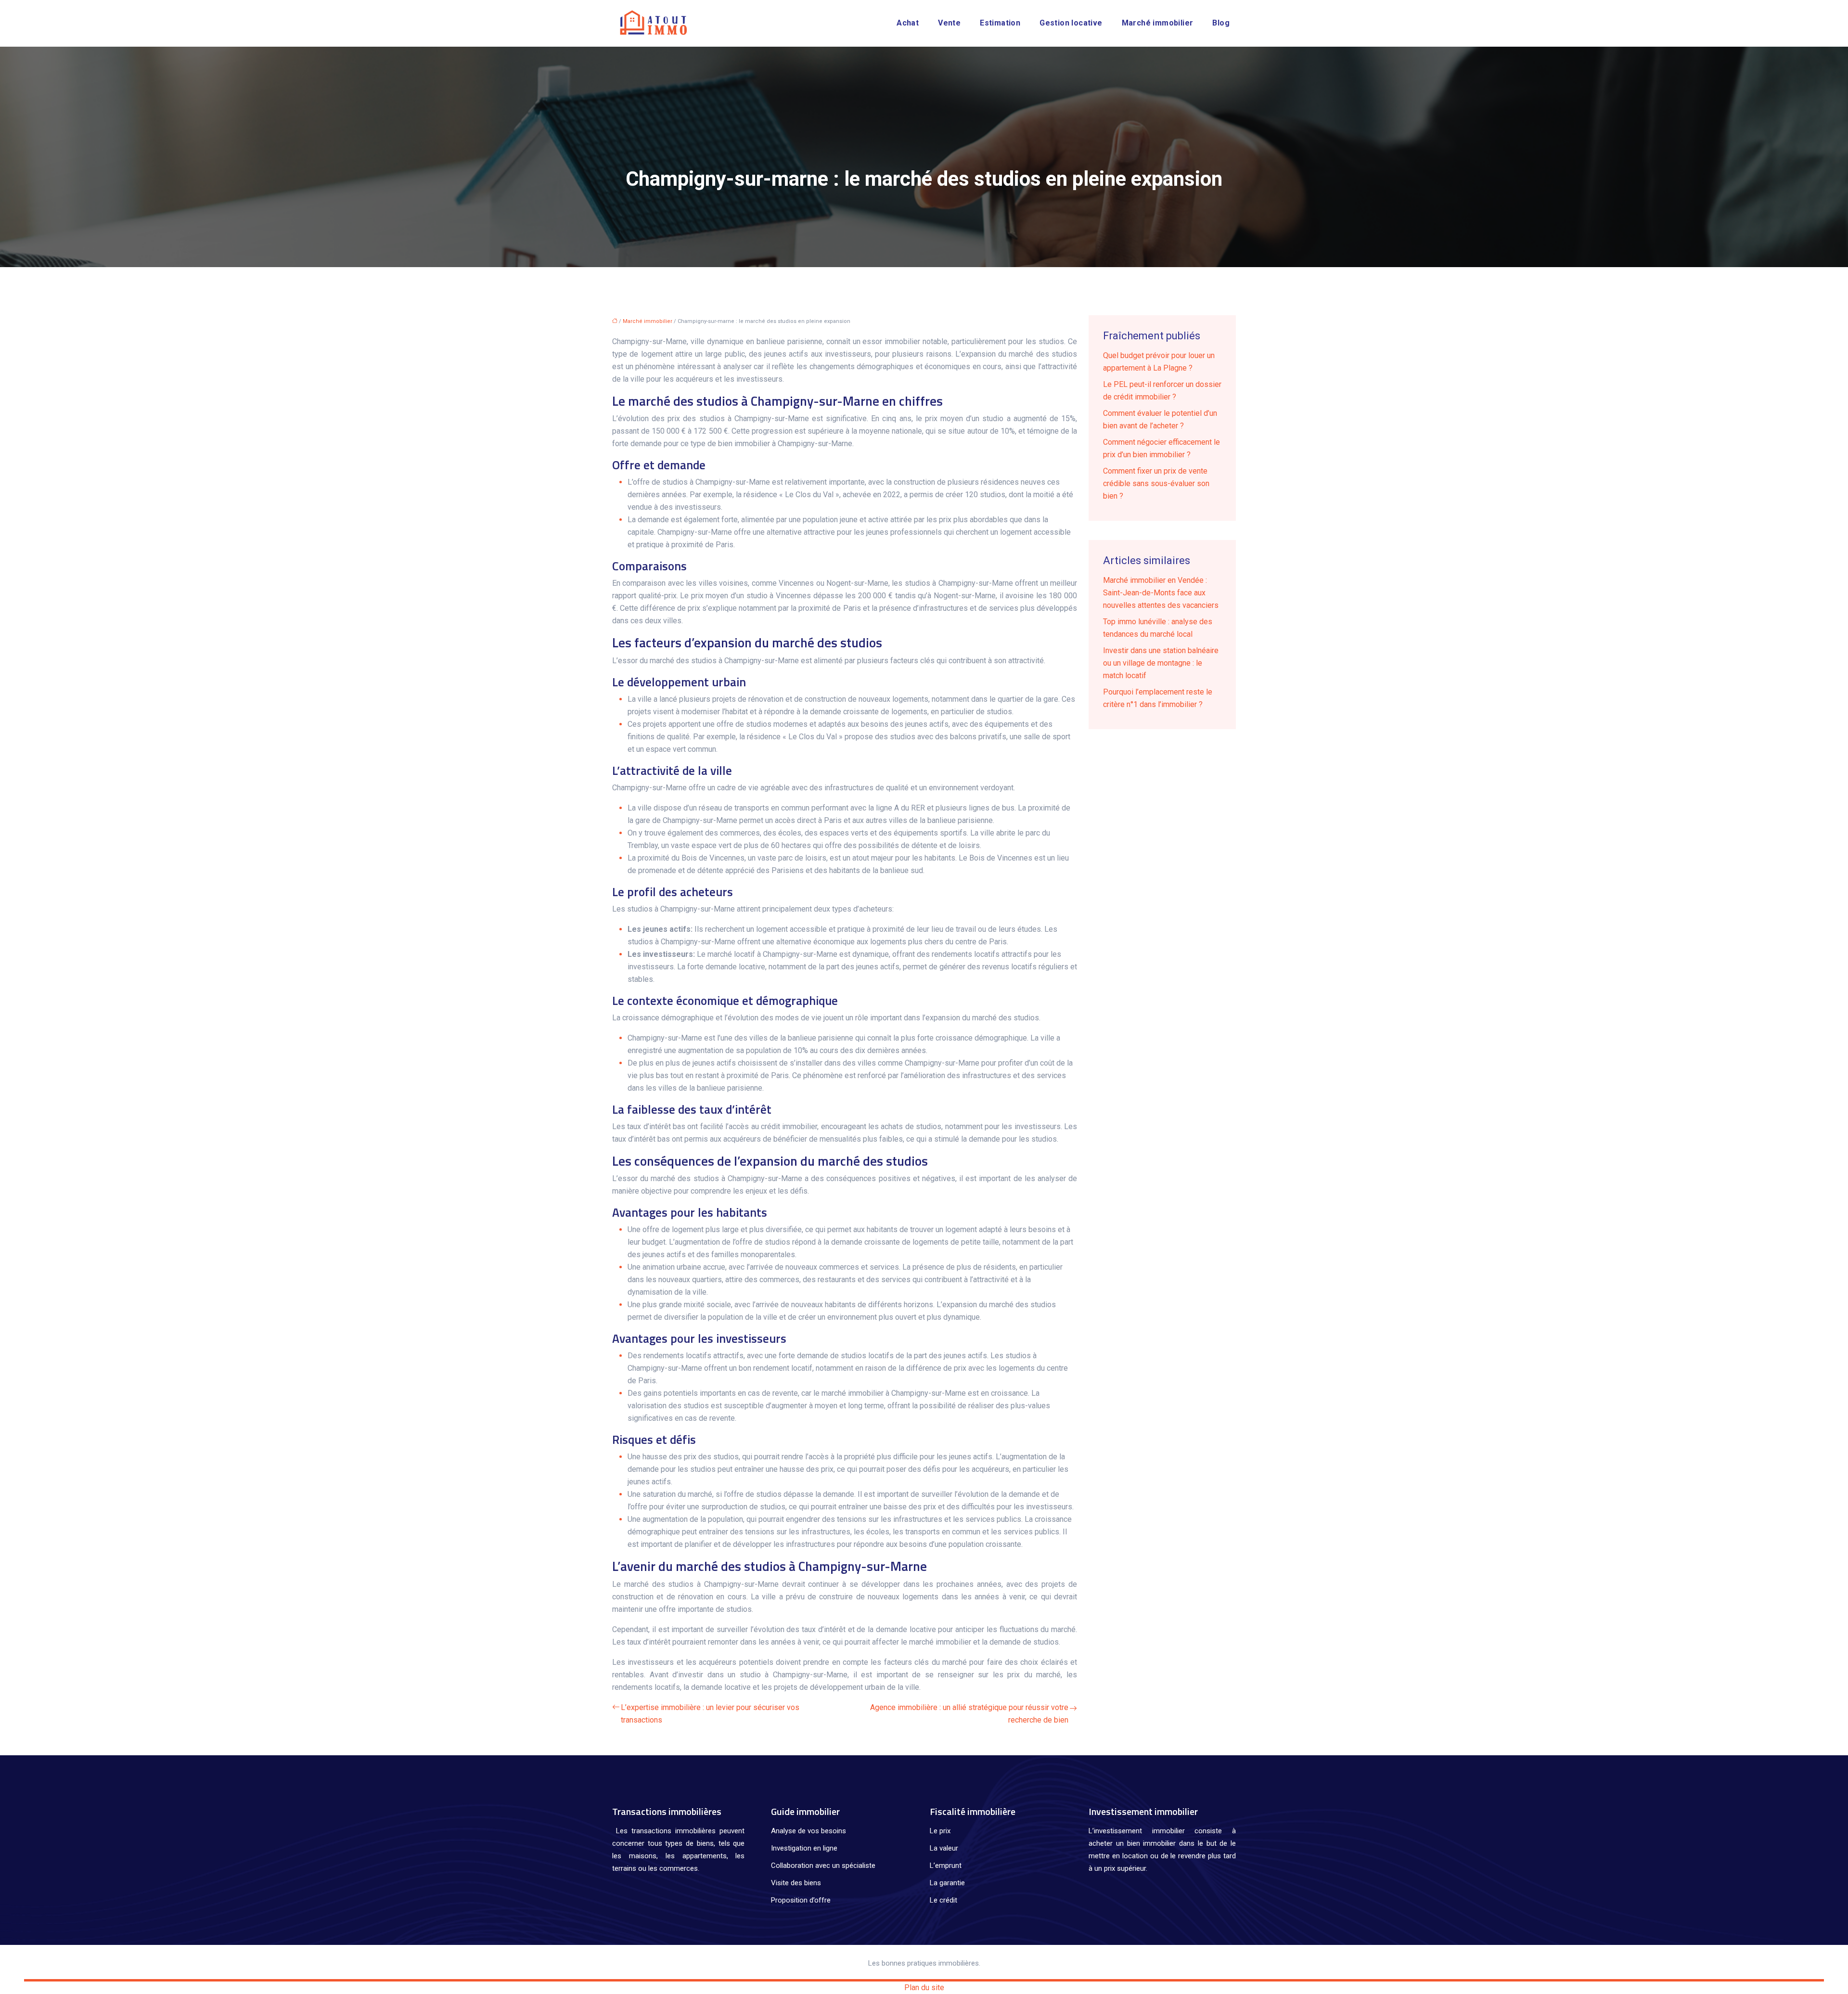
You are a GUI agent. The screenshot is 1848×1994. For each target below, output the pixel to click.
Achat (908, 23)
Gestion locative (1071, 23)
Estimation (1000, 23)
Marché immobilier (1158, 23)
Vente (949, 23)
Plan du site (924, 1988)
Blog (1221, 23)
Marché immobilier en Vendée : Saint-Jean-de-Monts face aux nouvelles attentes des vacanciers (1161, 593)
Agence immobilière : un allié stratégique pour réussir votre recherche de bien (969, 1714)
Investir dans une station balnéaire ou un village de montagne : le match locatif (1161, 663)
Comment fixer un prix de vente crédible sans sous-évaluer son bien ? (1156, 483)
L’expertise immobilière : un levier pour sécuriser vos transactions (710, 1714)
